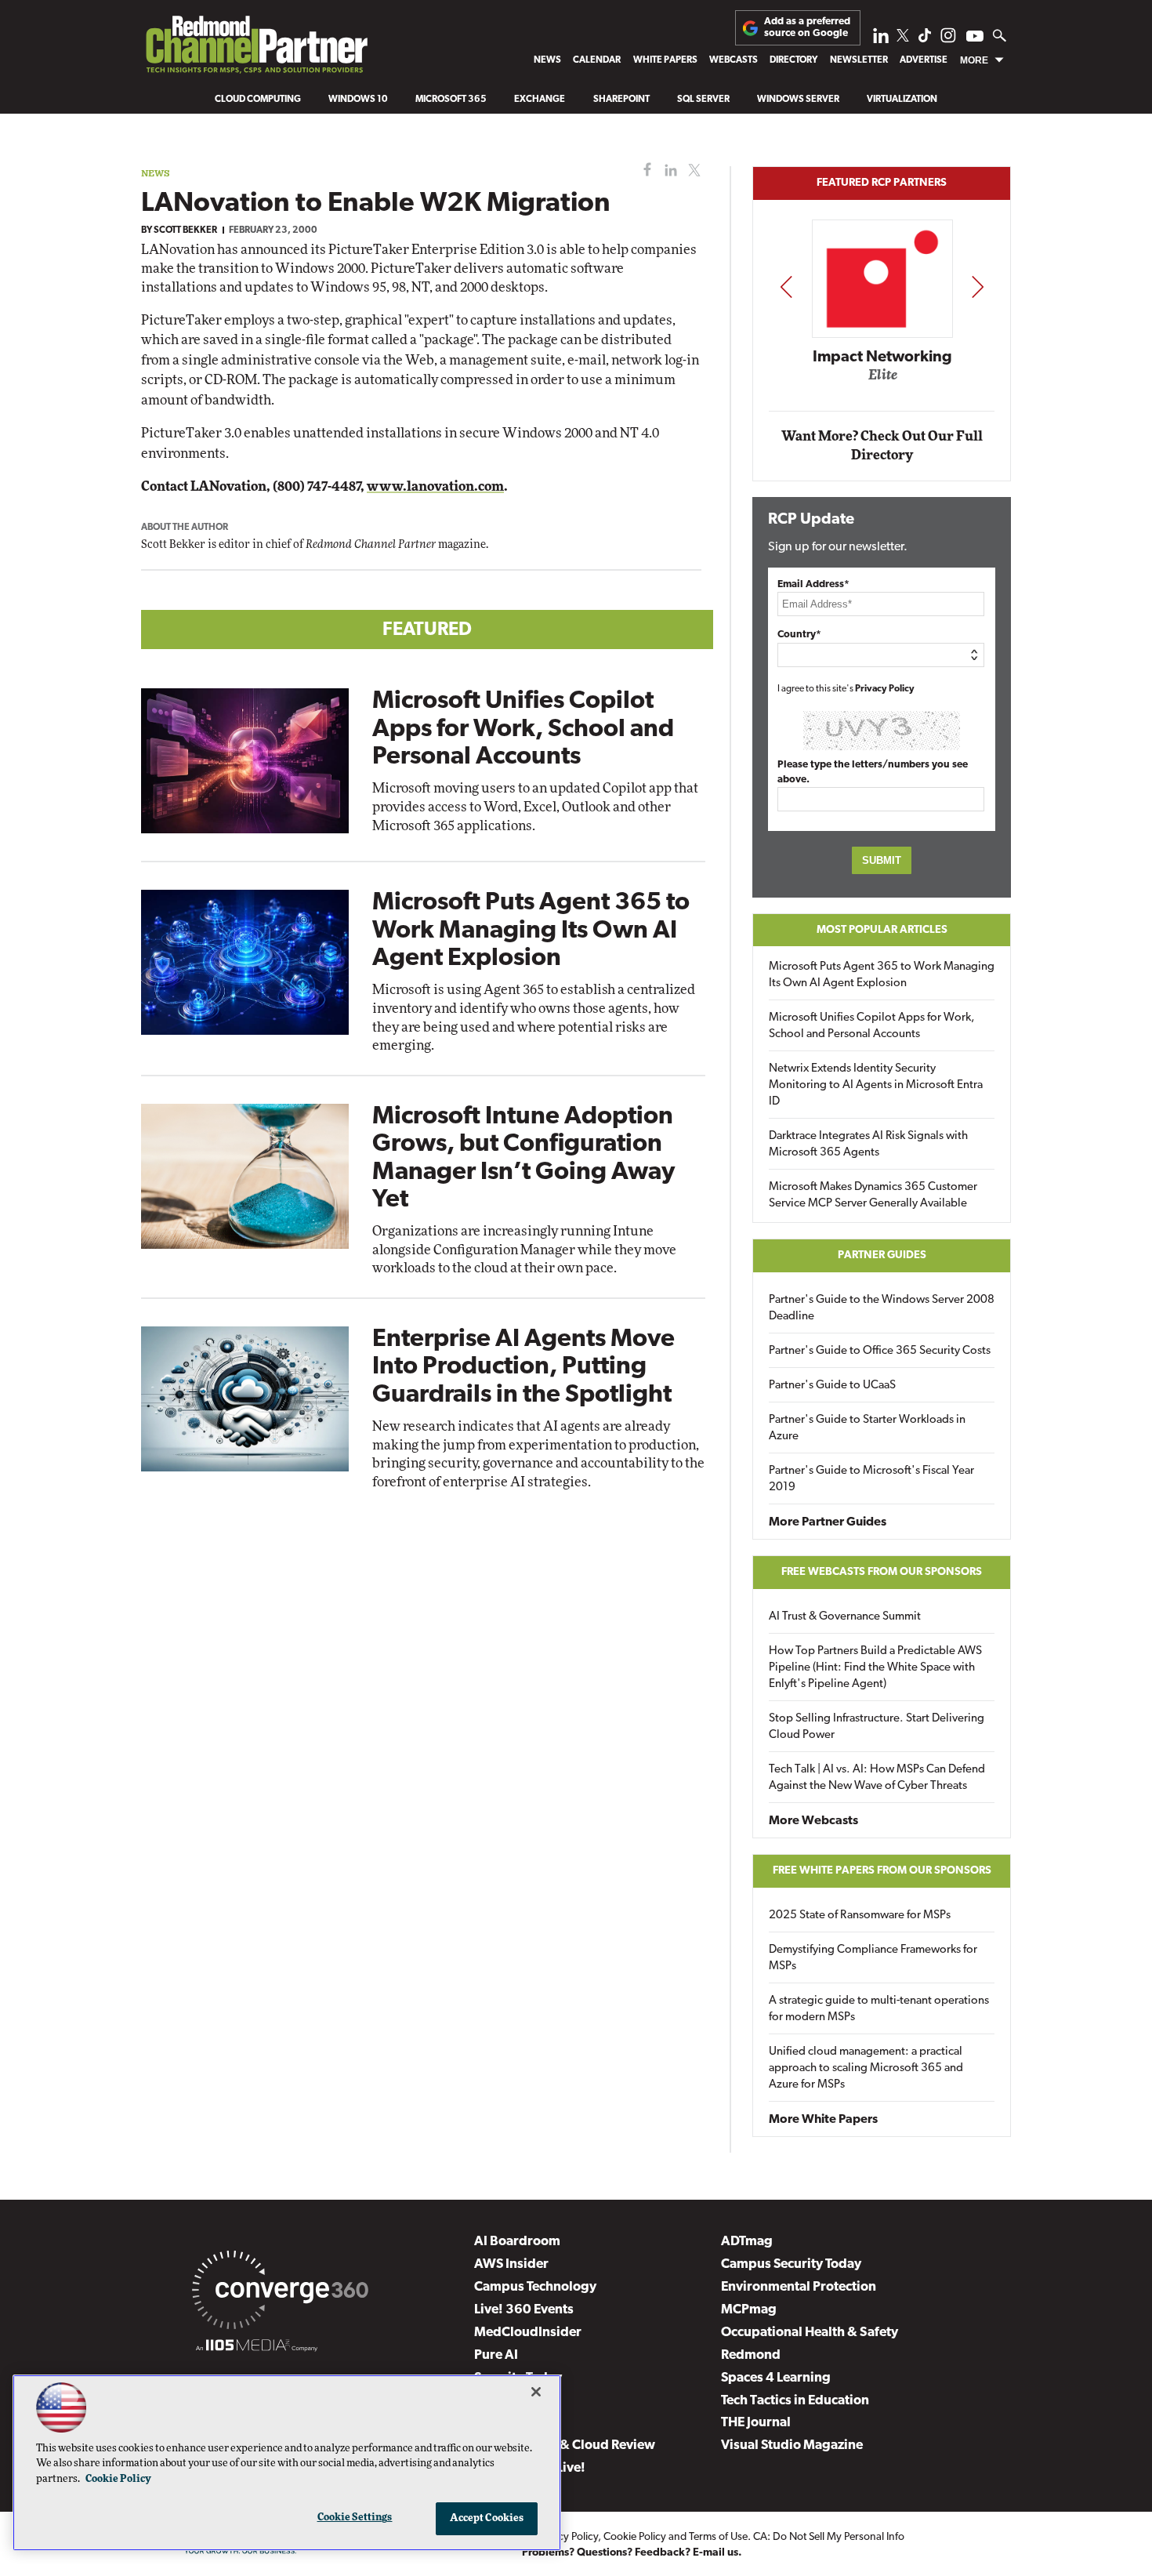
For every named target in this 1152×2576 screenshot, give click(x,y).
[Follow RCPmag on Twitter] (903, 38)
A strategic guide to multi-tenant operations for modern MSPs (879, 2009)
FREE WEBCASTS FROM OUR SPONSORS (882, 1572)
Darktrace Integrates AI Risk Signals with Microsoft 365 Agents (868, 1145)
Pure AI (496, 2355)
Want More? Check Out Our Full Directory (882, 446)
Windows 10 (358, 100)
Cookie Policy (635, 2537)
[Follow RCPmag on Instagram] (948, 40)
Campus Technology (535, 2287)
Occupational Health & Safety (810, 2333)
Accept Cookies (487, 2518)
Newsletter (859, 60)
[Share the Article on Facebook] (644, 171)
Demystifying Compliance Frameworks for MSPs (873, 1958)
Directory (793, 60)
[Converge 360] (280, 2293)
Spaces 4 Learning (776, 2378)
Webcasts (734, 60)
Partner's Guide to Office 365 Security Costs (880, 1351)
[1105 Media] (257, 2348)
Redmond (751, 2355)
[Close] (536, 2392)
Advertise (924, 60)
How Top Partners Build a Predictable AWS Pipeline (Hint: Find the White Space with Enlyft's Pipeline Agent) (875, 1668)
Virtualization (902, 100)
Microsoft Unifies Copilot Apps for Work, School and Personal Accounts (523, 729)
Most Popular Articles (882, 930)
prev (786, 287)
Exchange (540, 100)
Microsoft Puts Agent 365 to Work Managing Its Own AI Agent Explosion (531, 931)
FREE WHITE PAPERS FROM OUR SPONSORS (882, 1871)
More (974, 60)
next (978, 287)
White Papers (665, 60)
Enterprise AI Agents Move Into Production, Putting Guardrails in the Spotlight (523, 1367)
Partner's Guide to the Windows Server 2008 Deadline (882, 1308)
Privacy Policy (885, 689)
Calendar (597, 60)
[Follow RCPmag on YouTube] (975, 38)
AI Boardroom (517, 2242)
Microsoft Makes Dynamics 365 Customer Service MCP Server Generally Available (873, 1195)
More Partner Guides (828, 1522)
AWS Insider (511, 2264)
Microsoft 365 (451, 100)
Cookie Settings (355, 2518)
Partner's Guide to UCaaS (832, 1386)
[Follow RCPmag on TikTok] (925, 40)
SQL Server (703, 100)
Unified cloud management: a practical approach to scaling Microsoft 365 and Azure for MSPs (866, 2068)
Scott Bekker (185, 230)
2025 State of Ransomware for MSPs (860, 1916)
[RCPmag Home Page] (256, 48)
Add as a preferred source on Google (807, 27)
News (547, 60)
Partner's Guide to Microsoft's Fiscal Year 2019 (871, 1479)
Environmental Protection (799, 2287)
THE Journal (756, 2423)
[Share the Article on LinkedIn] (668, 171)
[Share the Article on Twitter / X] (692, 171)
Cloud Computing (258, 100)
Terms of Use (718, 2537)
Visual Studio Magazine (792, 2445)
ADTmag (747, 2242)
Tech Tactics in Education (795, 2401)
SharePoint (621, 100)
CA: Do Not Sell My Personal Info (829, 2537)
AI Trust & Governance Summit (845, 1617)
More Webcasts (813, 1821)
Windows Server (798, 100)
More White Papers (823, 2120)
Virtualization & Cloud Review (565, 2445)
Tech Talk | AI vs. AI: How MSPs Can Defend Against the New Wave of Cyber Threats (877, 1778)
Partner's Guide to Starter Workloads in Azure (867, 1428)
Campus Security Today (791, 2264)
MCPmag (749, 2310)
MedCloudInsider (528, 2333)
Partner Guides (882, 1255)
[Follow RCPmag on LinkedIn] (881, 40)
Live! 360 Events (524, 2310)
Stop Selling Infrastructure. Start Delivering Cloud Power (877, 1727)
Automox (883, 379)
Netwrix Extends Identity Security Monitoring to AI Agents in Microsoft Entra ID (876, 1085)
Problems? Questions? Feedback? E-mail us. (632, 2553)
